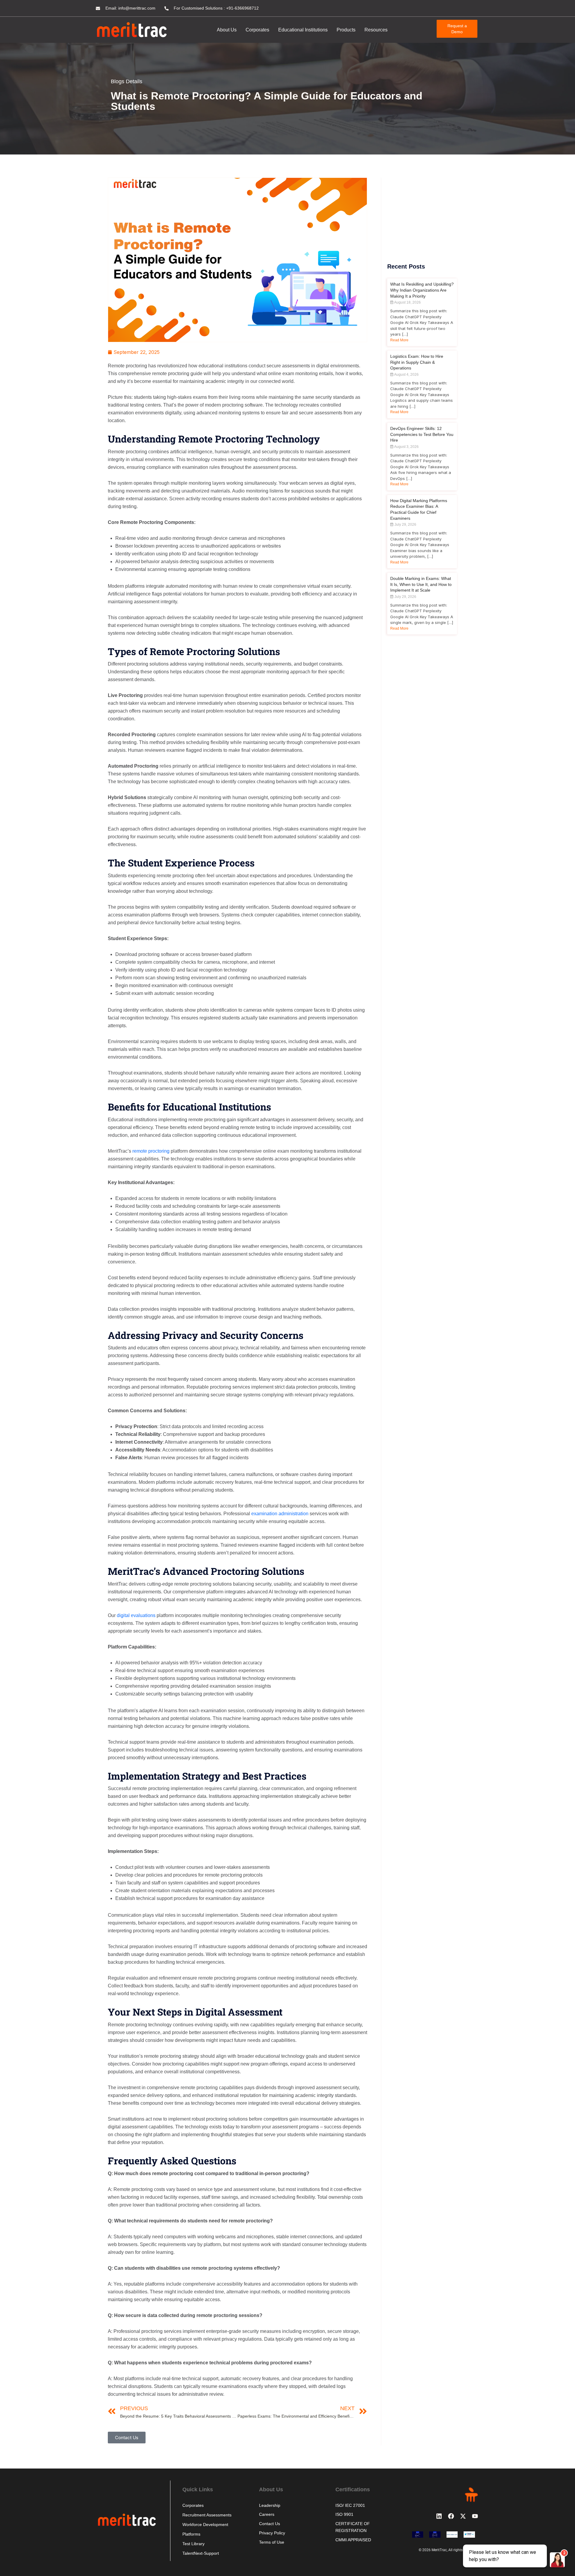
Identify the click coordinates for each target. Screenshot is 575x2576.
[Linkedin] (439, 2516)
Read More (399, 340)
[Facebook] (451, 2516)
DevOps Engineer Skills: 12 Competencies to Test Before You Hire (422, 434)
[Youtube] (475, 2516)
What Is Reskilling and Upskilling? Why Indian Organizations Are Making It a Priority (422, 290)
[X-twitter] (463, 2516)
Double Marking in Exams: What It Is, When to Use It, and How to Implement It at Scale (421, 584)
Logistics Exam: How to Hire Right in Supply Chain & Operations (417, 362)
